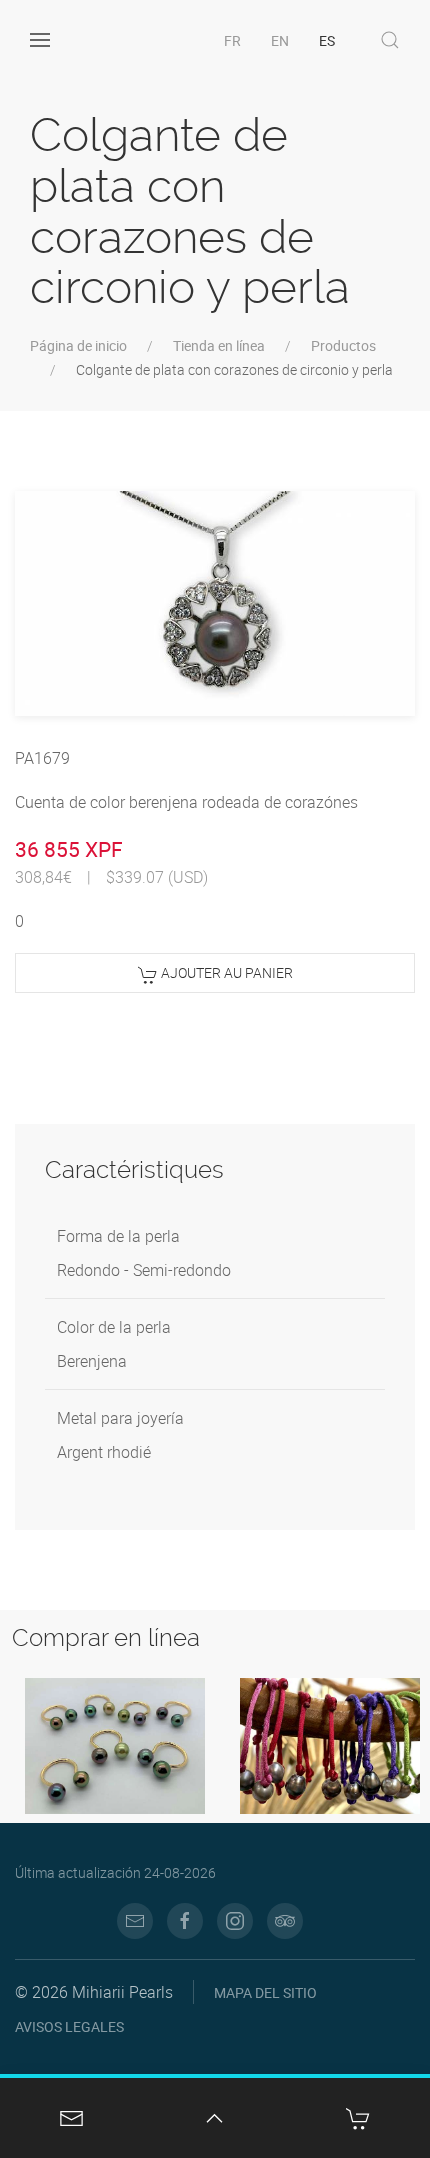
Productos (343, 345)
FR (232, 40)
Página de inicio (78, 345)
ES (327, 40)
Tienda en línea (219, 345)
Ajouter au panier (225, 972)
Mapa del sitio (265, 1992)
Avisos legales (69, 2026)
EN (280, 40)
